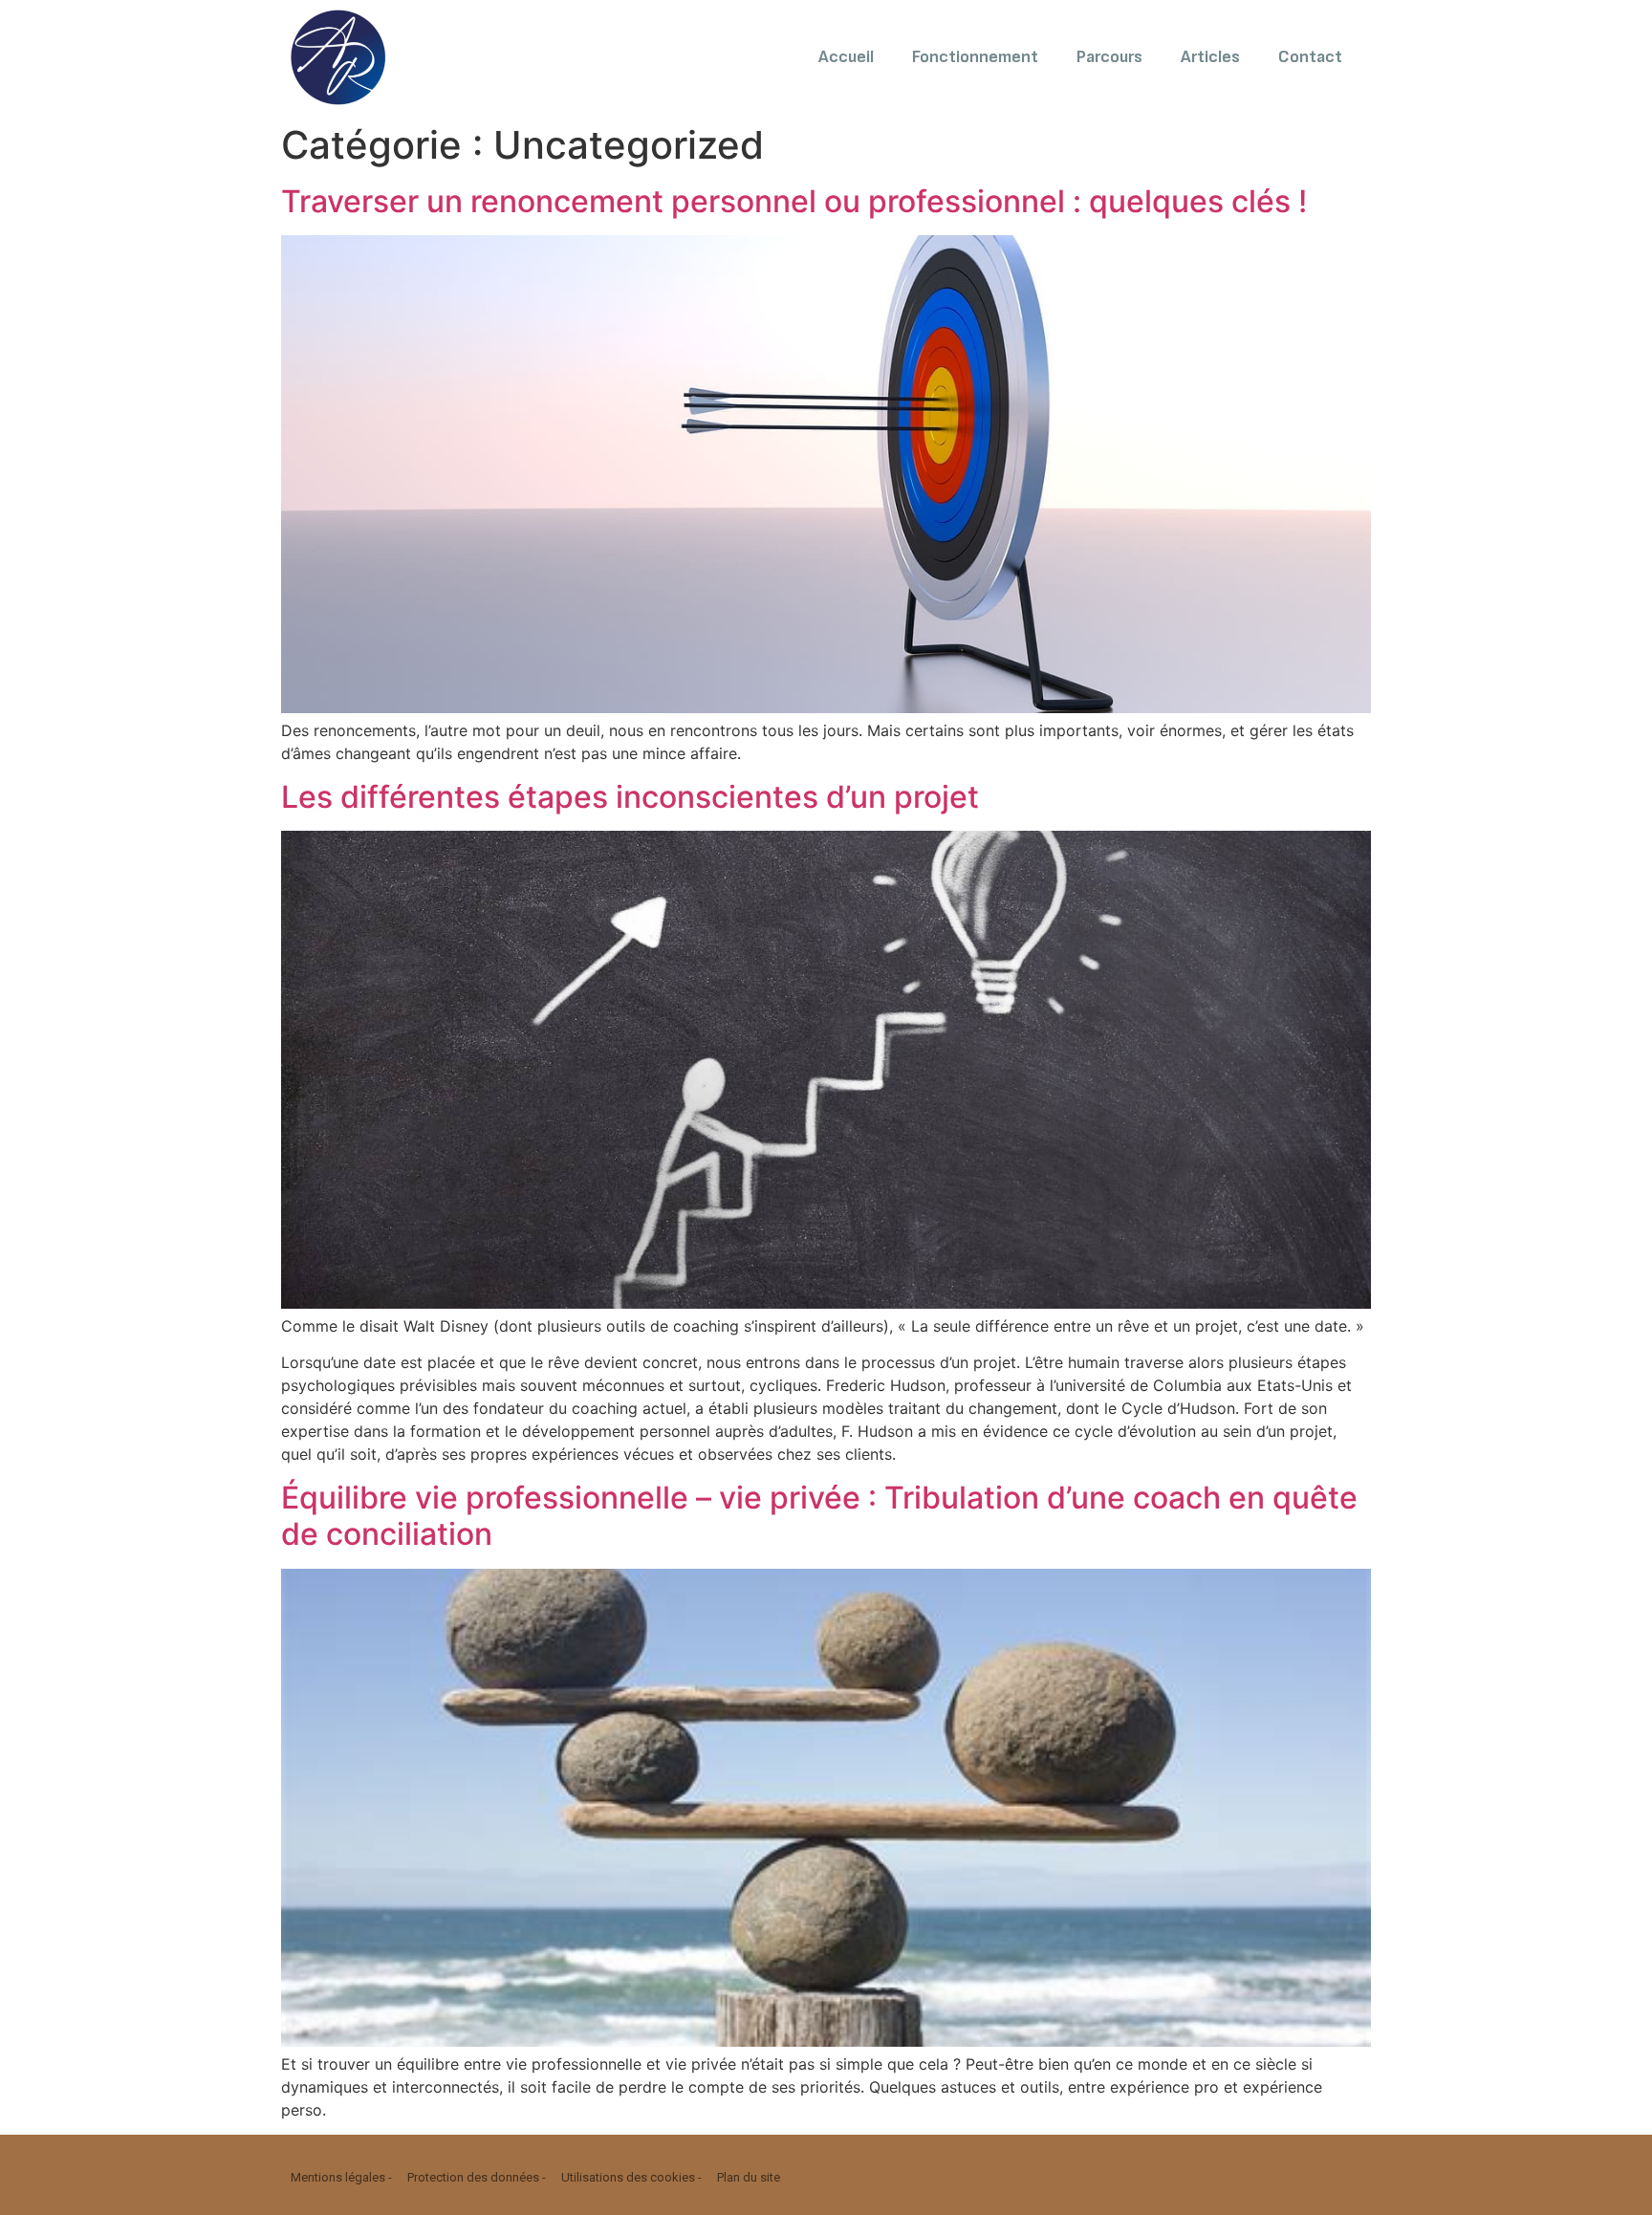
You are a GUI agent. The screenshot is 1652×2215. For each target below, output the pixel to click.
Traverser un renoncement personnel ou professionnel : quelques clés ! (794, 201)
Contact (1310, 57)
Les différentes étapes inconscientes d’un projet (630, 797)
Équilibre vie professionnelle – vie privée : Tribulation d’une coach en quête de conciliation (819, 1516)
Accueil (846, 57)
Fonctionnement (975, 57)
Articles (1210, 57)
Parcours (1109, 57)
